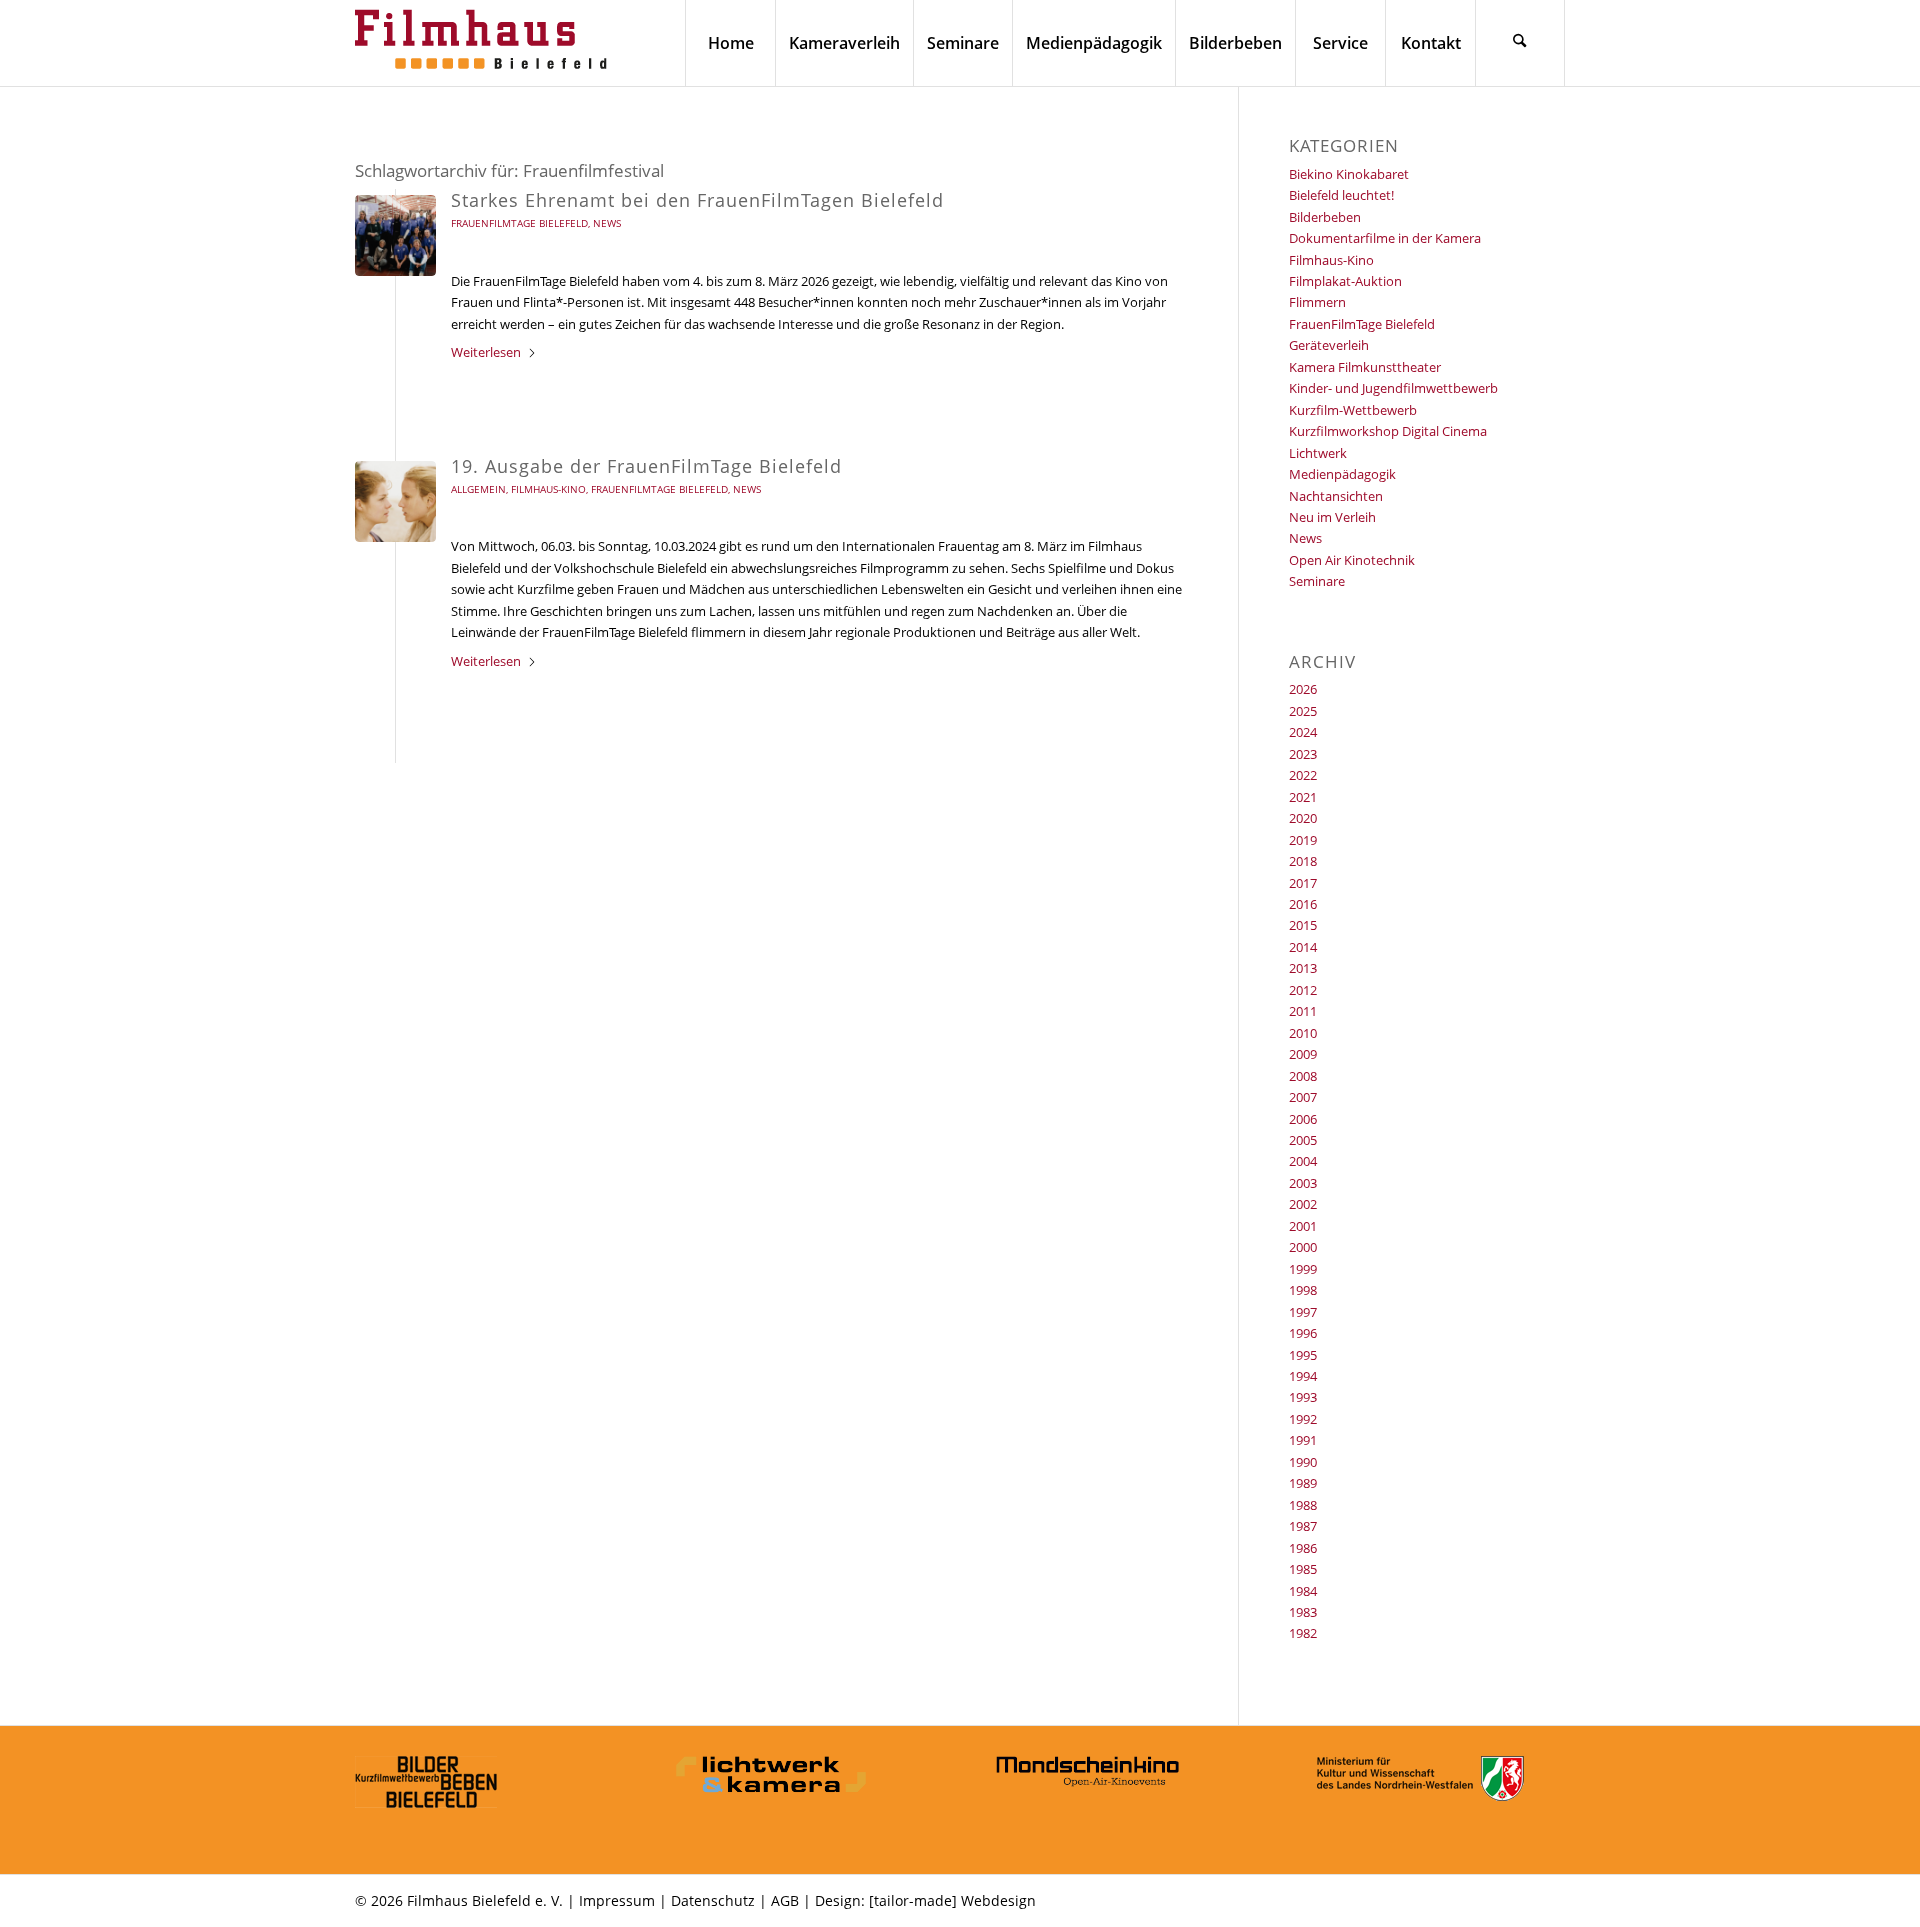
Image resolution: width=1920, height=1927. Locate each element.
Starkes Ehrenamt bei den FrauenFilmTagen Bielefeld (697, 200)
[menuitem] (730, 43)
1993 (1303, 1397)
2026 (1303, 689)
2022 (1303, 775)
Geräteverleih (1329, 345)
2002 (1303, 1204)
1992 (1303, 1419)
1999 (1303, 1269)
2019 (1303, 840)
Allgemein (478, 489)
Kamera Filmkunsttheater (1365, 367)
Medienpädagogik (1342, 474)
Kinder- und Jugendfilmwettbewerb (1393, 388)
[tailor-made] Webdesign (952, 1900)
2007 (1303, 1097)
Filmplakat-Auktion (1345, 281)
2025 (1303, 711)
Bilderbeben (1325, 217)
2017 (1303, 883)
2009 (1303, 1054)
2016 (1303, 904)
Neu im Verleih (1332, 517)
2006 (1303, 1119)
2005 (1303, 1140)
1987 (1303, 1526)
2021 (1303, 797)
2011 (1303, 1011)
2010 (1303, 1033)
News (607, 223)
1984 (1303, 1591)
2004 (1303, 1161)
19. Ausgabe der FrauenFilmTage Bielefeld (646, 466)
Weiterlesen (486, 352)
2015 (1303, 925)
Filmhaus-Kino (548, 489)
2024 (1303, 732)
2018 (1303, 861)
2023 (1303, 754)
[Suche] (1520, 43)
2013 (1303, 968)
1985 (1303, 1569)
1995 (1303, 1355)
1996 (1303, 1333)
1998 (1303, 1290)
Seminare (1317, 581)
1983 (1303, 1612)
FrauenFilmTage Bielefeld (519, 223)
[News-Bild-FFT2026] (395, 235)
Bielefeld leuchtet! (1341, 195)
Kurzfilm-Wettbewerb (1353, 410)
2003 (1303, 1183)
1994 (1303, 1376)
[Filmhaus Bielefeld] (485, 43)
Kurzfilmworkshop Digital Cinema (1388, 431)
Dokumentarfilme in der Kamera (1385, 238)
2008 (1303, 1076)
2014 (1303, 947)
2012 (1303, 990)
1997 (1303, 1312)
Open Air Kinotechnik (1352, 560)
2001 (1303, 1226)
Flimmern (1317, 302)
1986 (1303, 1548)
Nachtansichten (1336, 496)
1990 (1303, 1462)
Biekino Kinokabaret (1349, 174)
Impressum (617, 1900)
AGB (785, 1900)
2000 (1303, 1247)
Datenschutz (713, 1900)
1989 (1303, 1483)
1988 (1303, 1505)
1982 (1303, 1633)
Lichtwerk (1318, 453)
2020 (1303, 818)
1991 (1303, 1440)
